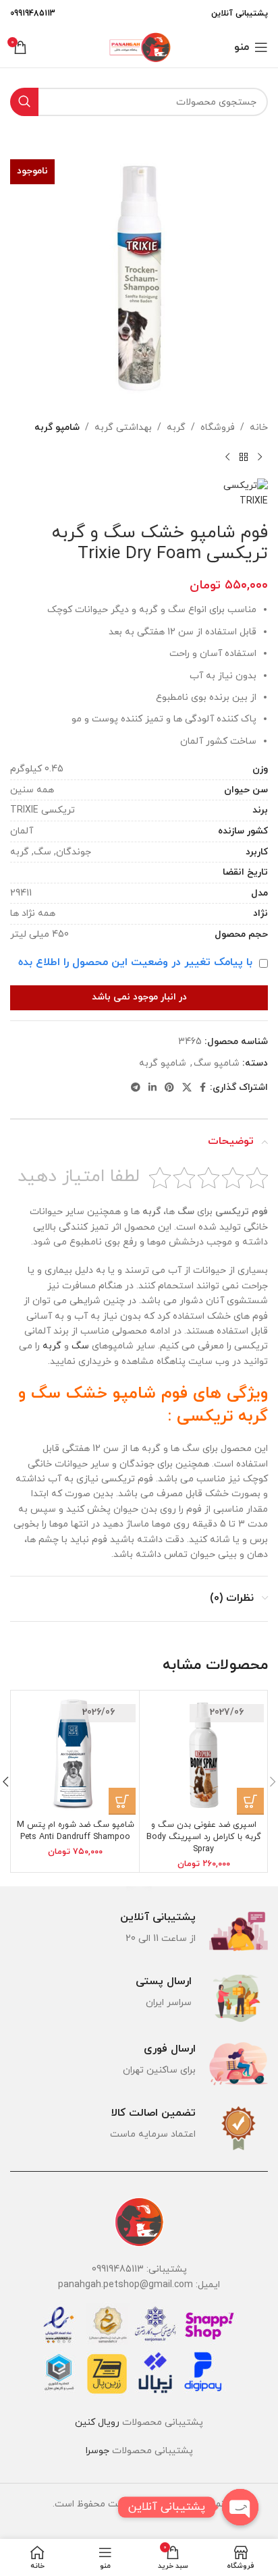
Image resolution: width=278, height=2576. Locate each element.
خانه (259, 428)
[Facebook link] (203, 1088)
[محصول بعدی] (227, 457)
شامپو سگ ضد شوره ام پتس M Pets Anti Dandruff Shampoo (76, 1831)
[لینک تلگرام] (136, 1088)
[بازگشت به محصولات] (244, 457)
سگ (80, 1346)
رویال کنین (97, 2422)
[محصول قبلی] (260, 457)
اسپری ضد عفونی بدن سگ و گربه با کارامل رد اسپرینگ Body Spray (204, 1837)
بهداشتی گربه (123, 428)
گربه (176, 428)
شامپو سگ (217, 1063)
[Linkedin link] (152, 1088)
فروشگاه (218, 428)
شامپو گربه (57, 428)
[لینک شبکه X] (187, 1088)
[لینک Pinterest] (169, 1088)
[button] (250, 1801)
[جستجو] (24, 102)
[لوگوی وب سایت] (139, 46)
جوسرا (98, 2451)
